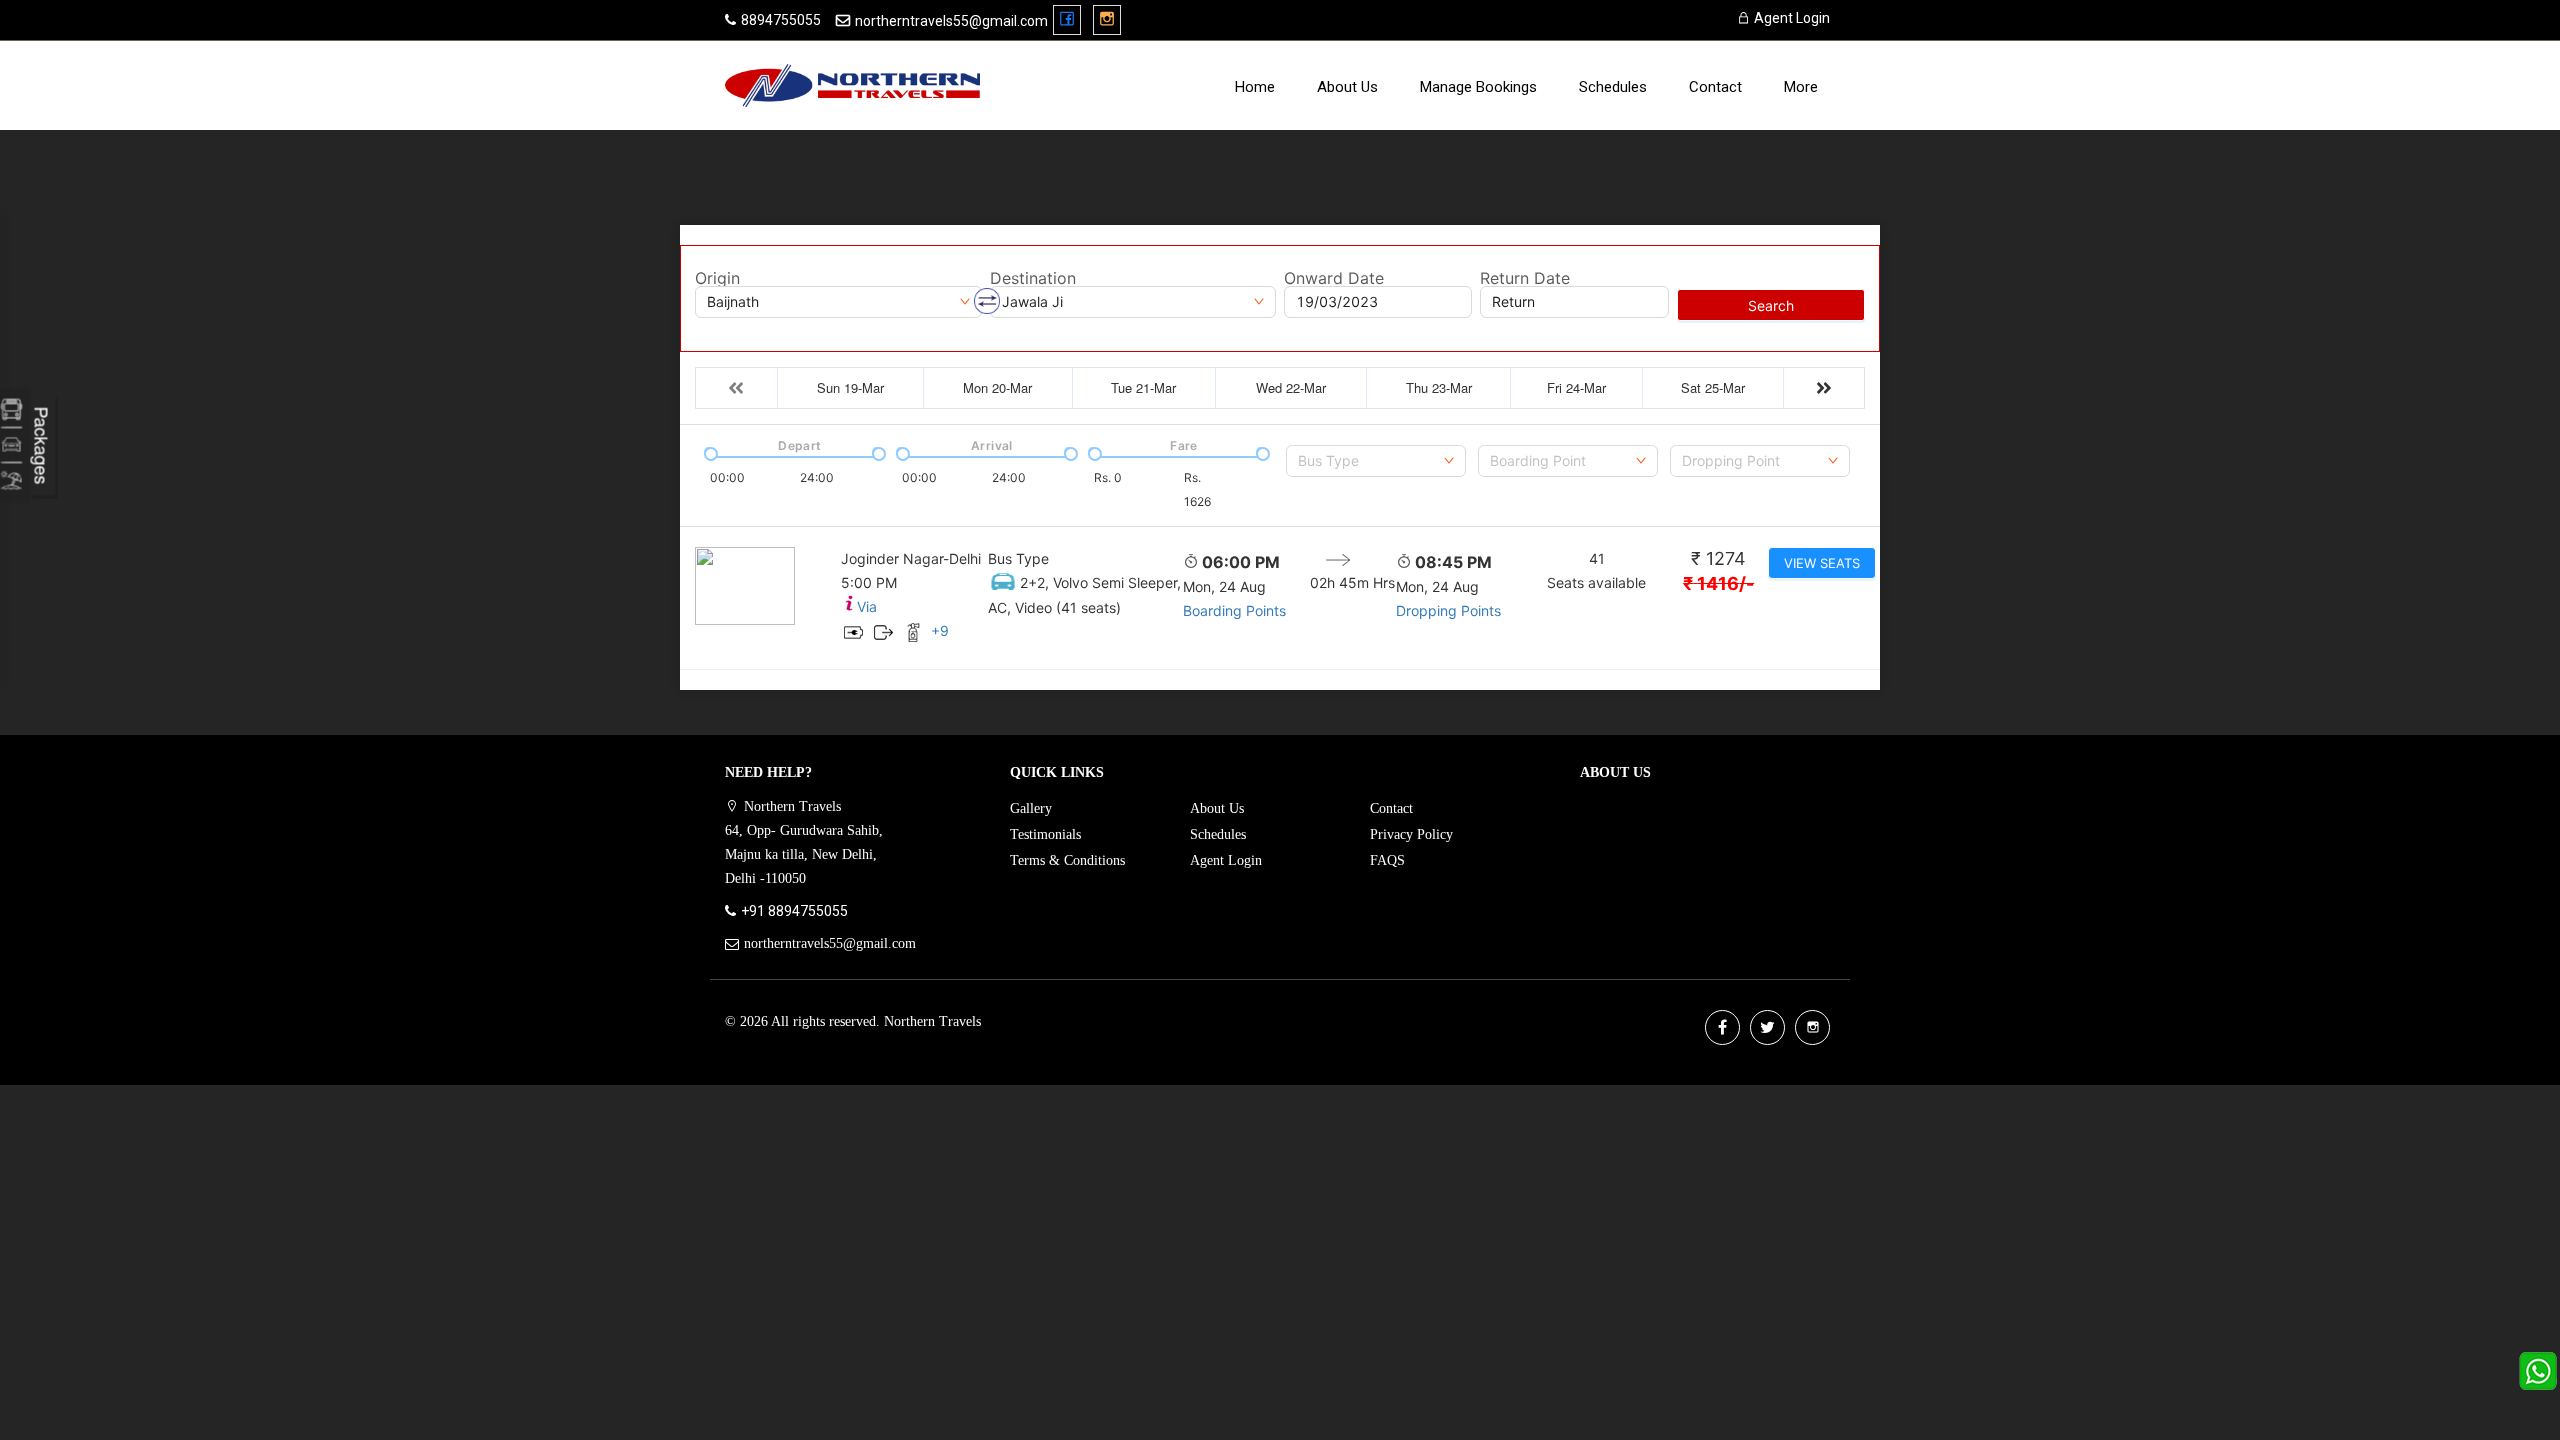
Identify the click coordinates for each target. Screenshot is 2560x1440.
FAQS (1387, 860)
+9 (940, 630)
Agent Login (1790, 18)
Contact (1715, 87)
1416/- (1718, 583)
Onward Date (1334, 278)
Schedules (1613, 87)
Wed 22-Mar (1291, 387)
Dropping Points (1448, 610)
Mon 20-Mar (997, 387)
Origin (717, 278)
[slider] (709, 452)
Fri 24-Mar (1576, 387)
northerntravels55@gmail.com (951, 21)
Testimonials (1045, 834)
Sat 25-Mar (1713, 387)
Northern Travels (932, 1021)
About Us (1347, 87)
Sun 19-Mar (850, 387)
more (1801, 87)
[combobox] (1376, 461)
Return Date (1525, 278)
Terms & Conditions (1067, 860)
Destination (1033, 278)
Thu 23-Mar (1439, 387)
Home (1255, 87)
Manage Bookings (1478, 87)
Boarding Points (1234, 610)
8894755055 (781, 20)
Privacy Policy (1411, 834)
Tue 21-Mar (1143, 387)
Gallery (1031, 808)
